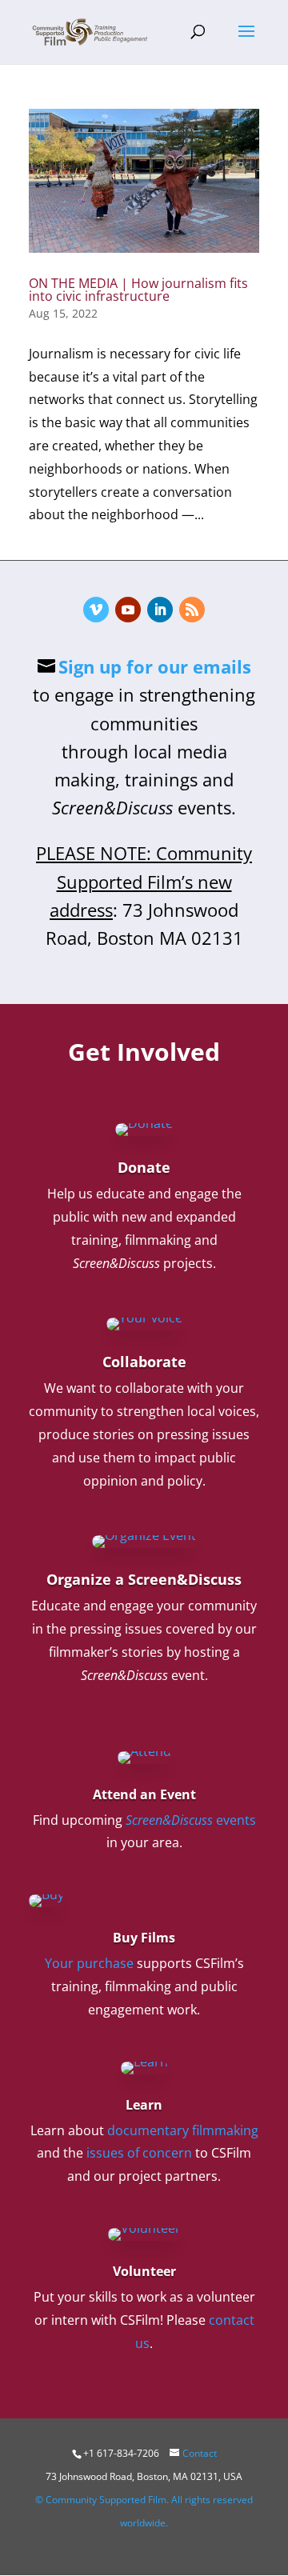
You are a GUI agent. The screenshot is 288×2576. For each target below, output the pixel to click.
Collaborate (144, 1362)
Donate (144, 1167)
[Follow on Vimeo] (96, 610)
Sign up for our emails (155, 666)
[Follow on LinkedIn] (160, 610)
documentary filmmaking (183, 2130)
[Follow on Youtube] (128, 610)
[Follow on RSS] (192, 610)
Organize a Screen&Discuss (144, 1579)
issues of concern (139, 2153)
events (191, 1820)
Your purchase (89, 1963)
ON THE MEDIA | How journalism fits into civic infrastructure (138, 290)
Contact (200, 2453)
